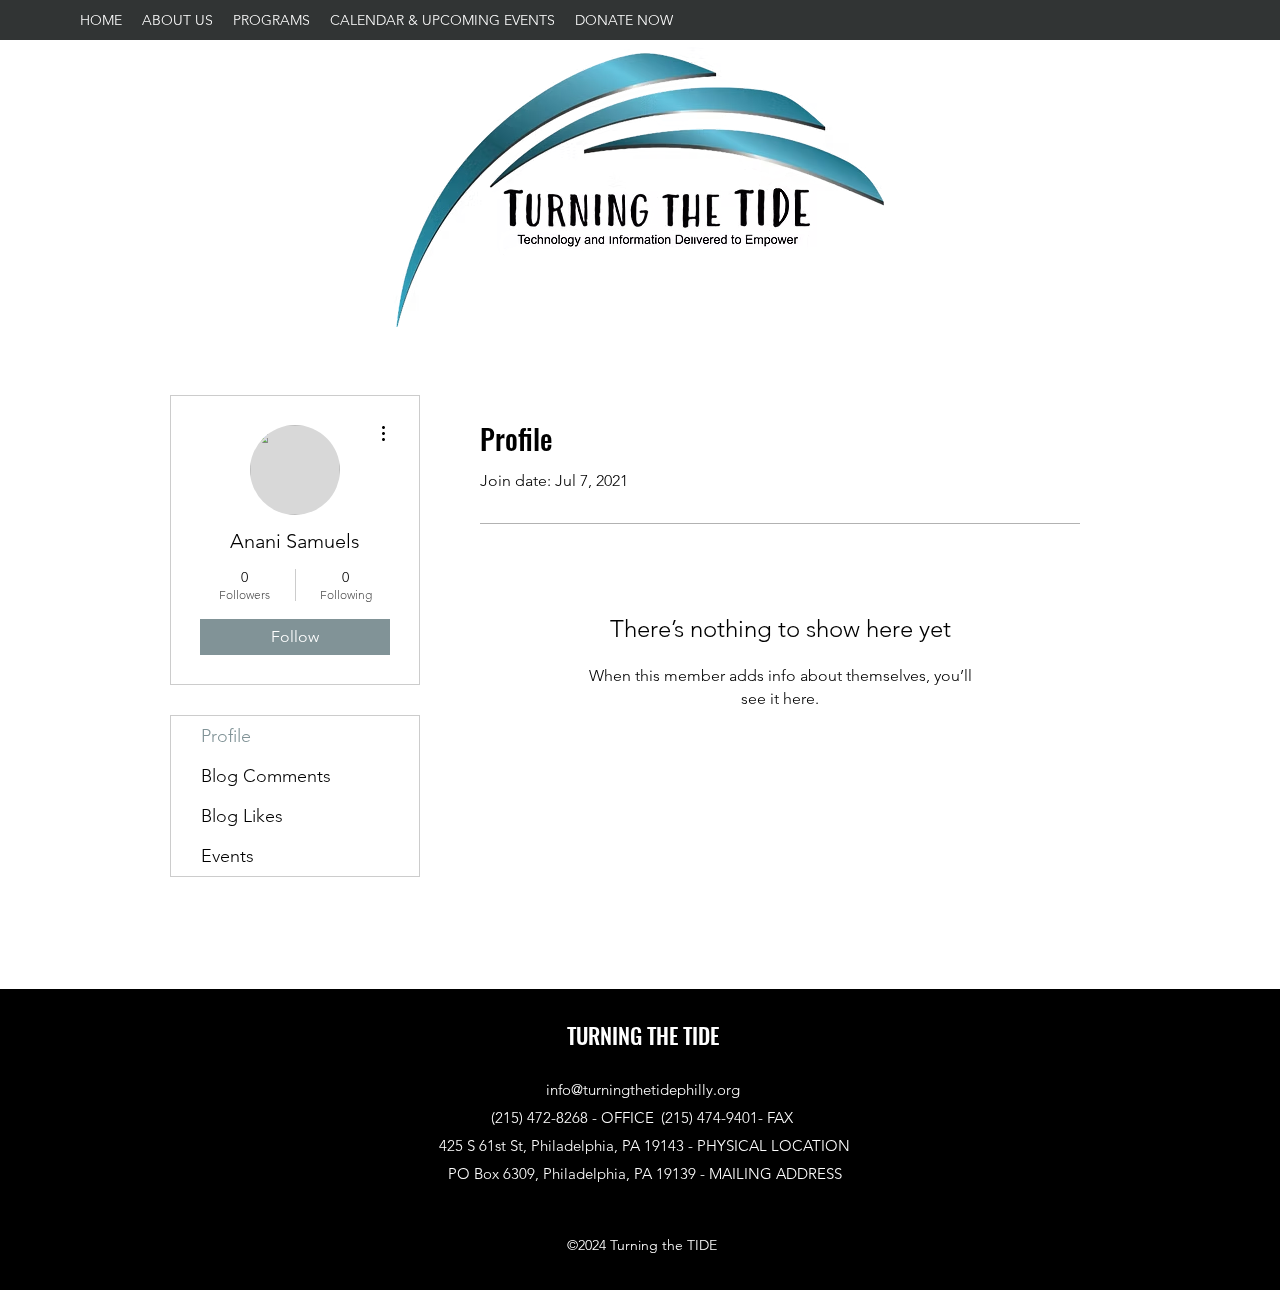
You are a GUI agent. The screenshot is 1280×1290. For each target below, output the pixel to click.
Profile (226, 736)
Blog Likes (242, 816)
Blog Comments (266, 776)
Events (227, 856)
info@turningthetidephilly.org (643, 1089)
